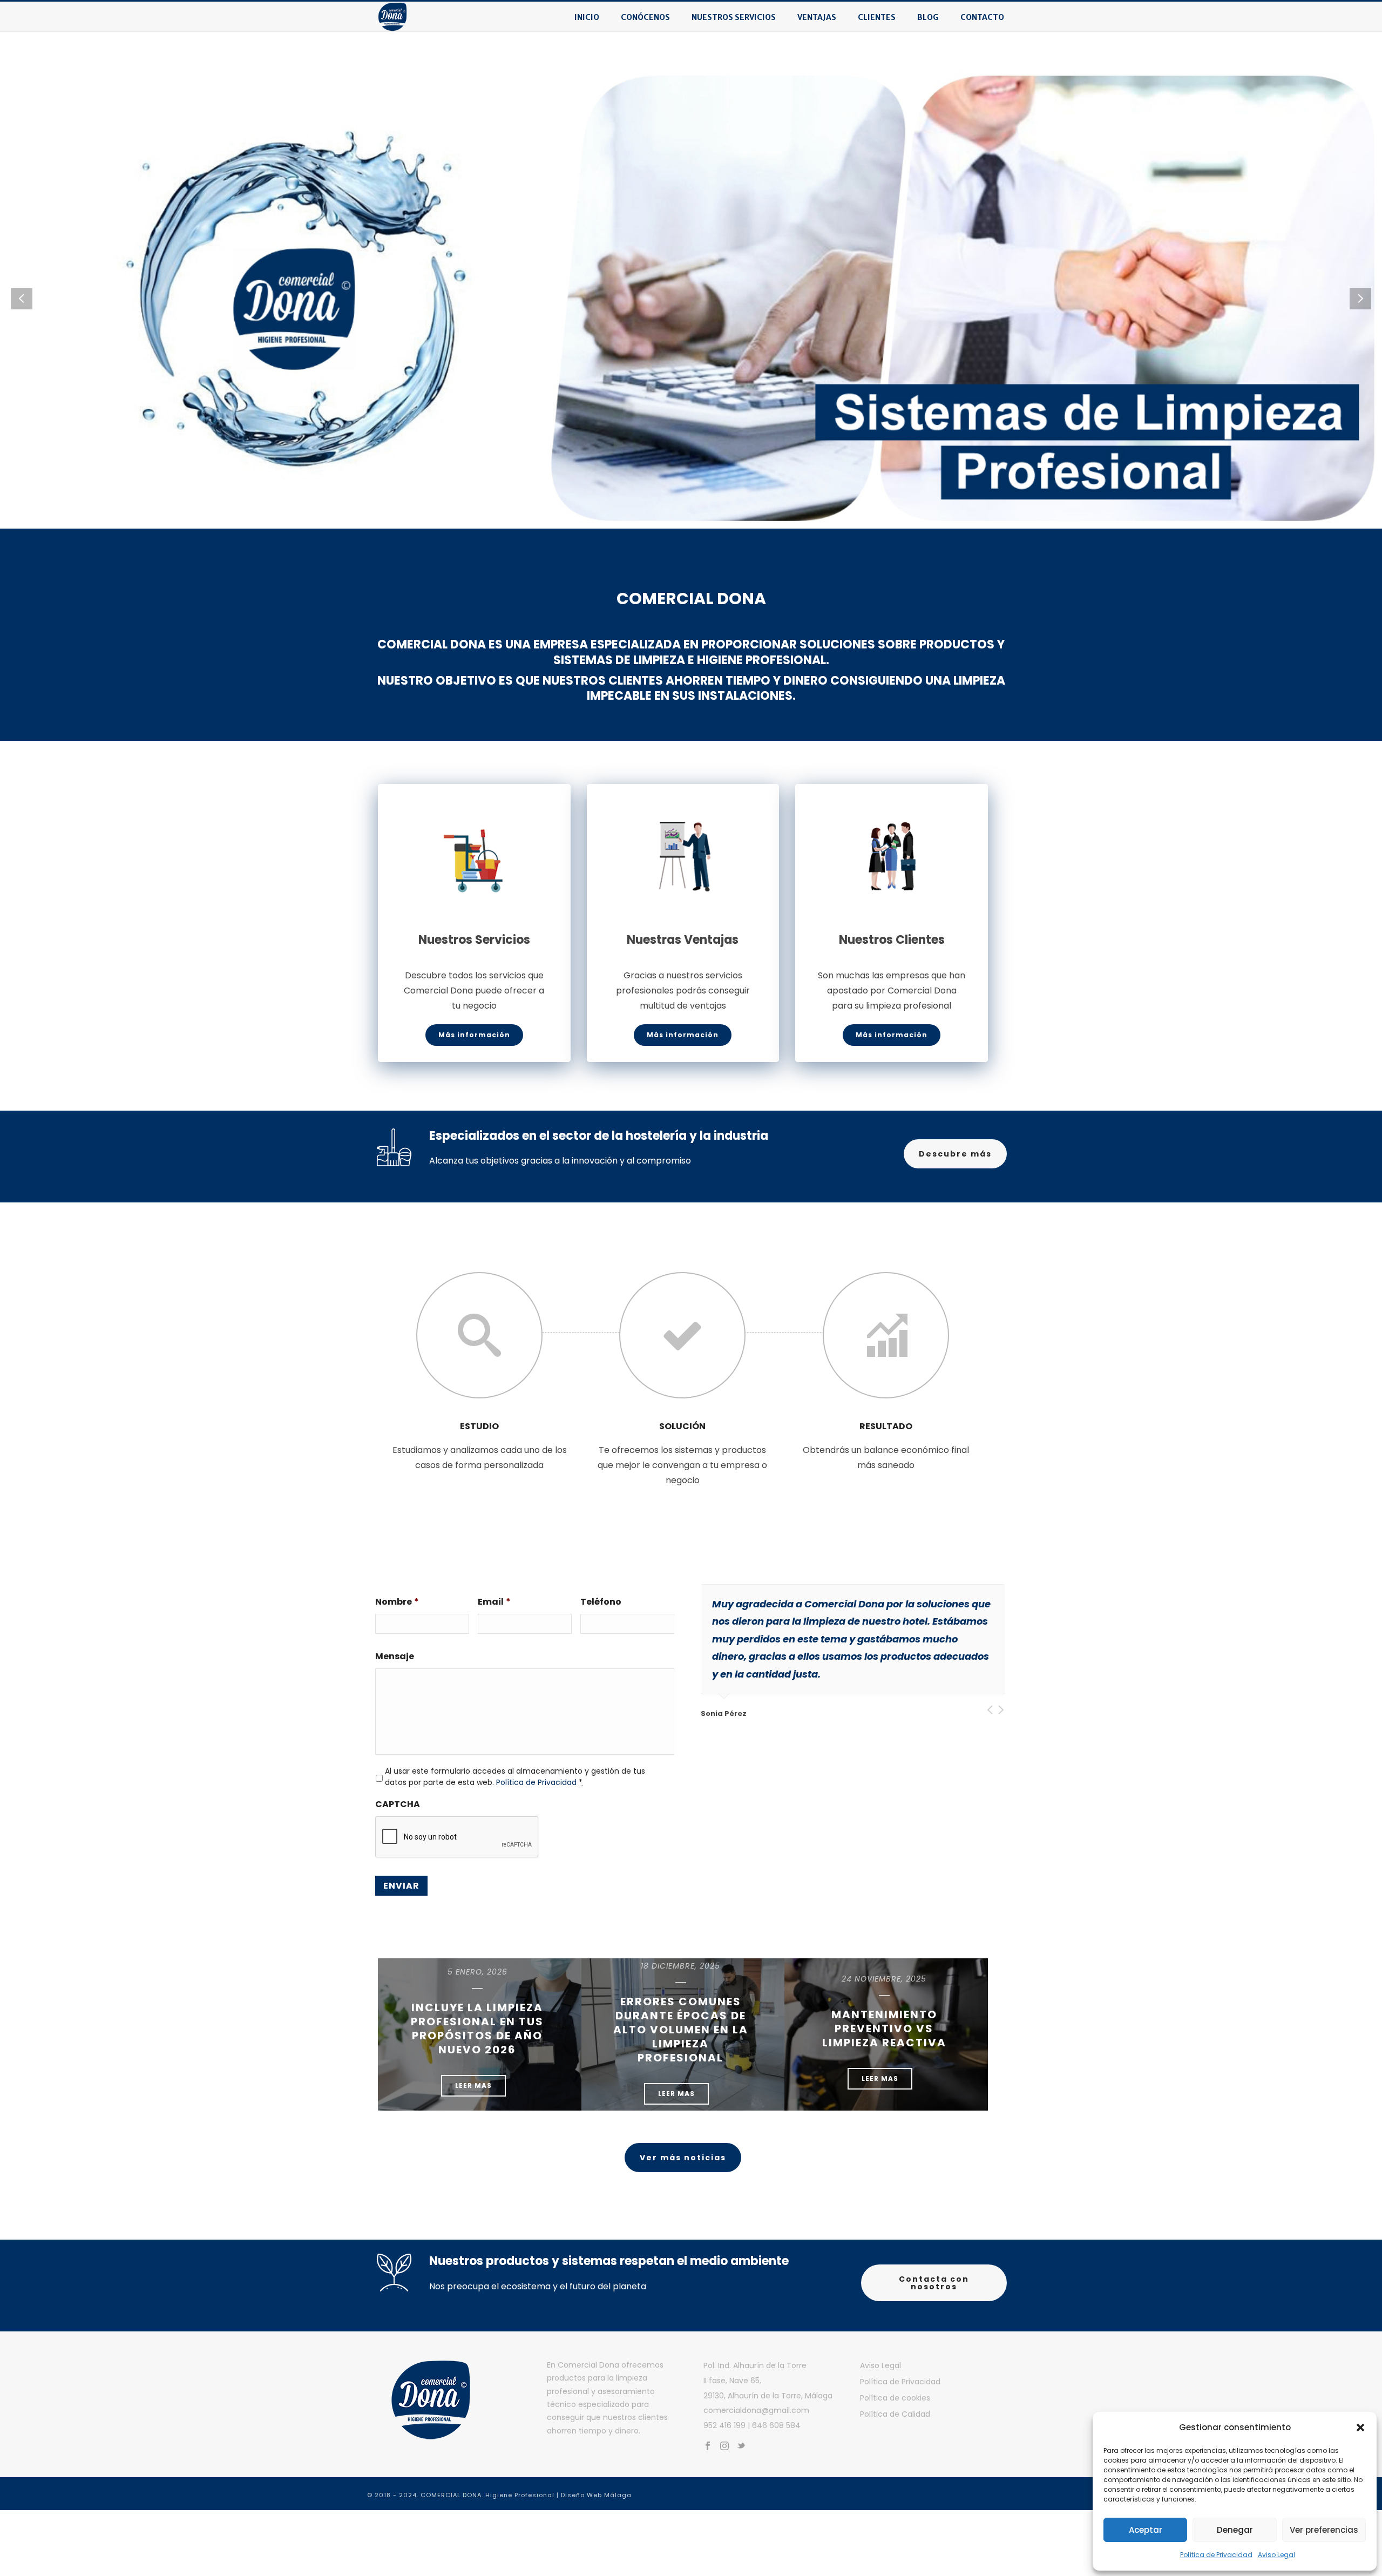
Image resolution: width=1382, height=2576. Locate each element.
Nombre (397, 1606)
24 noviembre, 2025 (884, 1983)
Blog (928, 17)
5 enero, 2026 (477, 1976)
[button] (1360, 2428)
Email (494, 1606)
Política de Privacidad (1216, 2555)
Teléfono (601, 1606)
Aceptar (1146, 2530)
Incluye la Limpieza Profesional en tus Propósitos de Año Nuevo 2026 (477, 2032)
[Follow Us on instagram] (724, 2450)
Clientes (877, 17)
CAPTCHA (398, 1808)
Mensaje (395, 1661)
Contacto (982, 17)
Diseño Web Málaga (596, 2499)
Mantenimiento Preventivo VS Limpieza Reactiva (884, 2032)
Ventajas (817, 17)
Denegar (1235, 2530)
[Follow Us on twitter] (741, 2450)
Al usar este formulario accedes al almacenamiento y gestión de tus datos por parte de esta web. (515, 1780)
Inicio (587, 17)
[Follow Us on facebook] (708, 2450)
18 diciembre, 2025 (680, 1970)
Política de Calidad (895, 2418)
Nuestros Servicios (734, 17)
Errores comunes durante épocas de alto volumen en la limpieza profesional (681, 2033)
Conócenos (645, 17)
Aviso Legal (1276, 2555)
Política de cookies (895, 2402)
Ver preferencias (1324, 2530)
